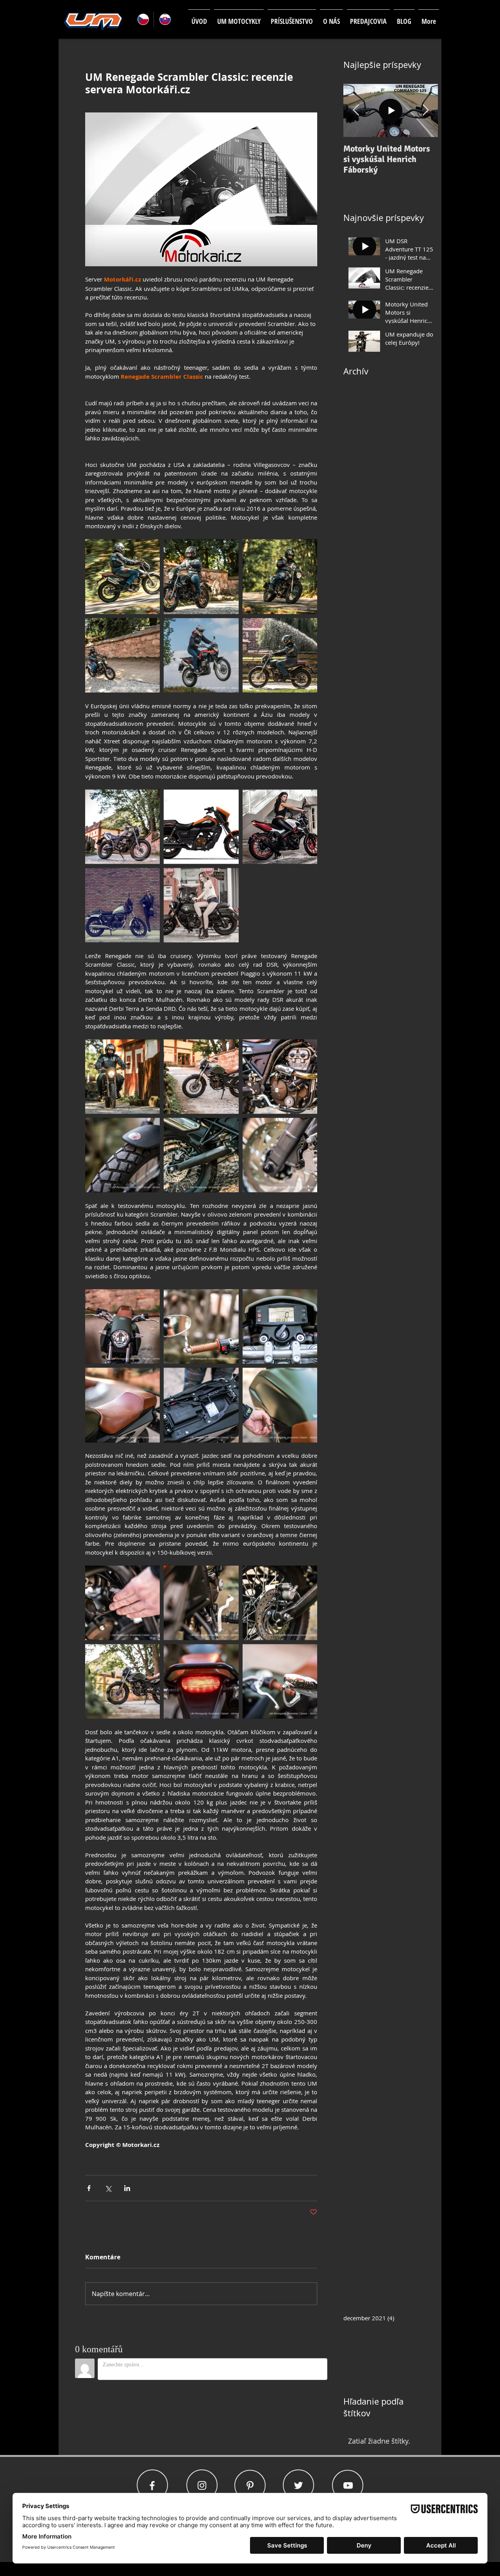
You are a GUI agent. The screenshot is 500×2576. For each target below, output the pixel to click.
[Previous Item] (356, 111)
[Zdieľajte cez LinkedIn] (127, 2188)
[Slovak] (164, 19)
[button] (239, 18)
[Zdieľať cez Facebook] (89, 2188)
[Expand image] (122, 576)
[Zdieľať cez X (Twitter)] (108, 2188)
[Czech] (143, 19)
